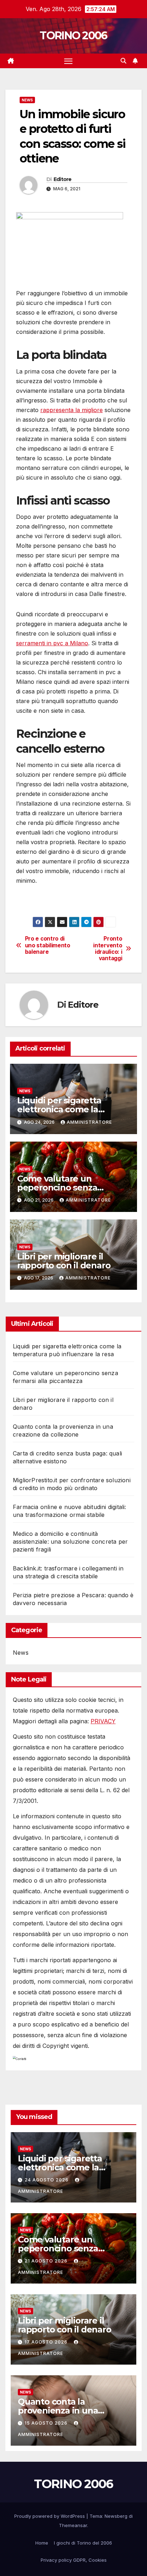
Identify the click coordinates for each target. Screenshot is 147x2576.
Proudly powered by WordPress (50, 2516)
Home (42, 2543)
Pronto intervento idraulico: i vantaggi (108, 949)
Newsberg (116, 2516)
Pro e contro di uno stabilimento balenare (48, 945)
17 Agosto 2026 (47, 2342)
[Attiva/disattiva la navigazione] (69, 61)
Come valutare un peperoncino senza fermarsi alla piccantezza (69, 1187)
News (27, 100)
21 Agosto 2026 (47, 2261)
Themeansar (73, 2525)
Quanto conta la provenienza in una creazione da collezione (67, 2410)
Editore (63, 179)
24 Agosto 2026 (47, 2180)
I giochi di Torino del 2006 (83, 2543)
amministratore (89, 1122)
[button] (123, 61)
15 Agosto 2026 (47, 2423)
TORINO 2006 (73, 36)
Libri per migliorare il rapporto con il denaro (64, 1261)
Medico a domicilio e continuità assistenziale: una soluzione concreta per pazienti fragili (70, 1542)
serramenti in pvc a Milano (52, 643)
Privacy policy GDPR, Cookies (74, 2560)
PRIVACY (103, 1721)
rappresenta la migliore (72, 410)
